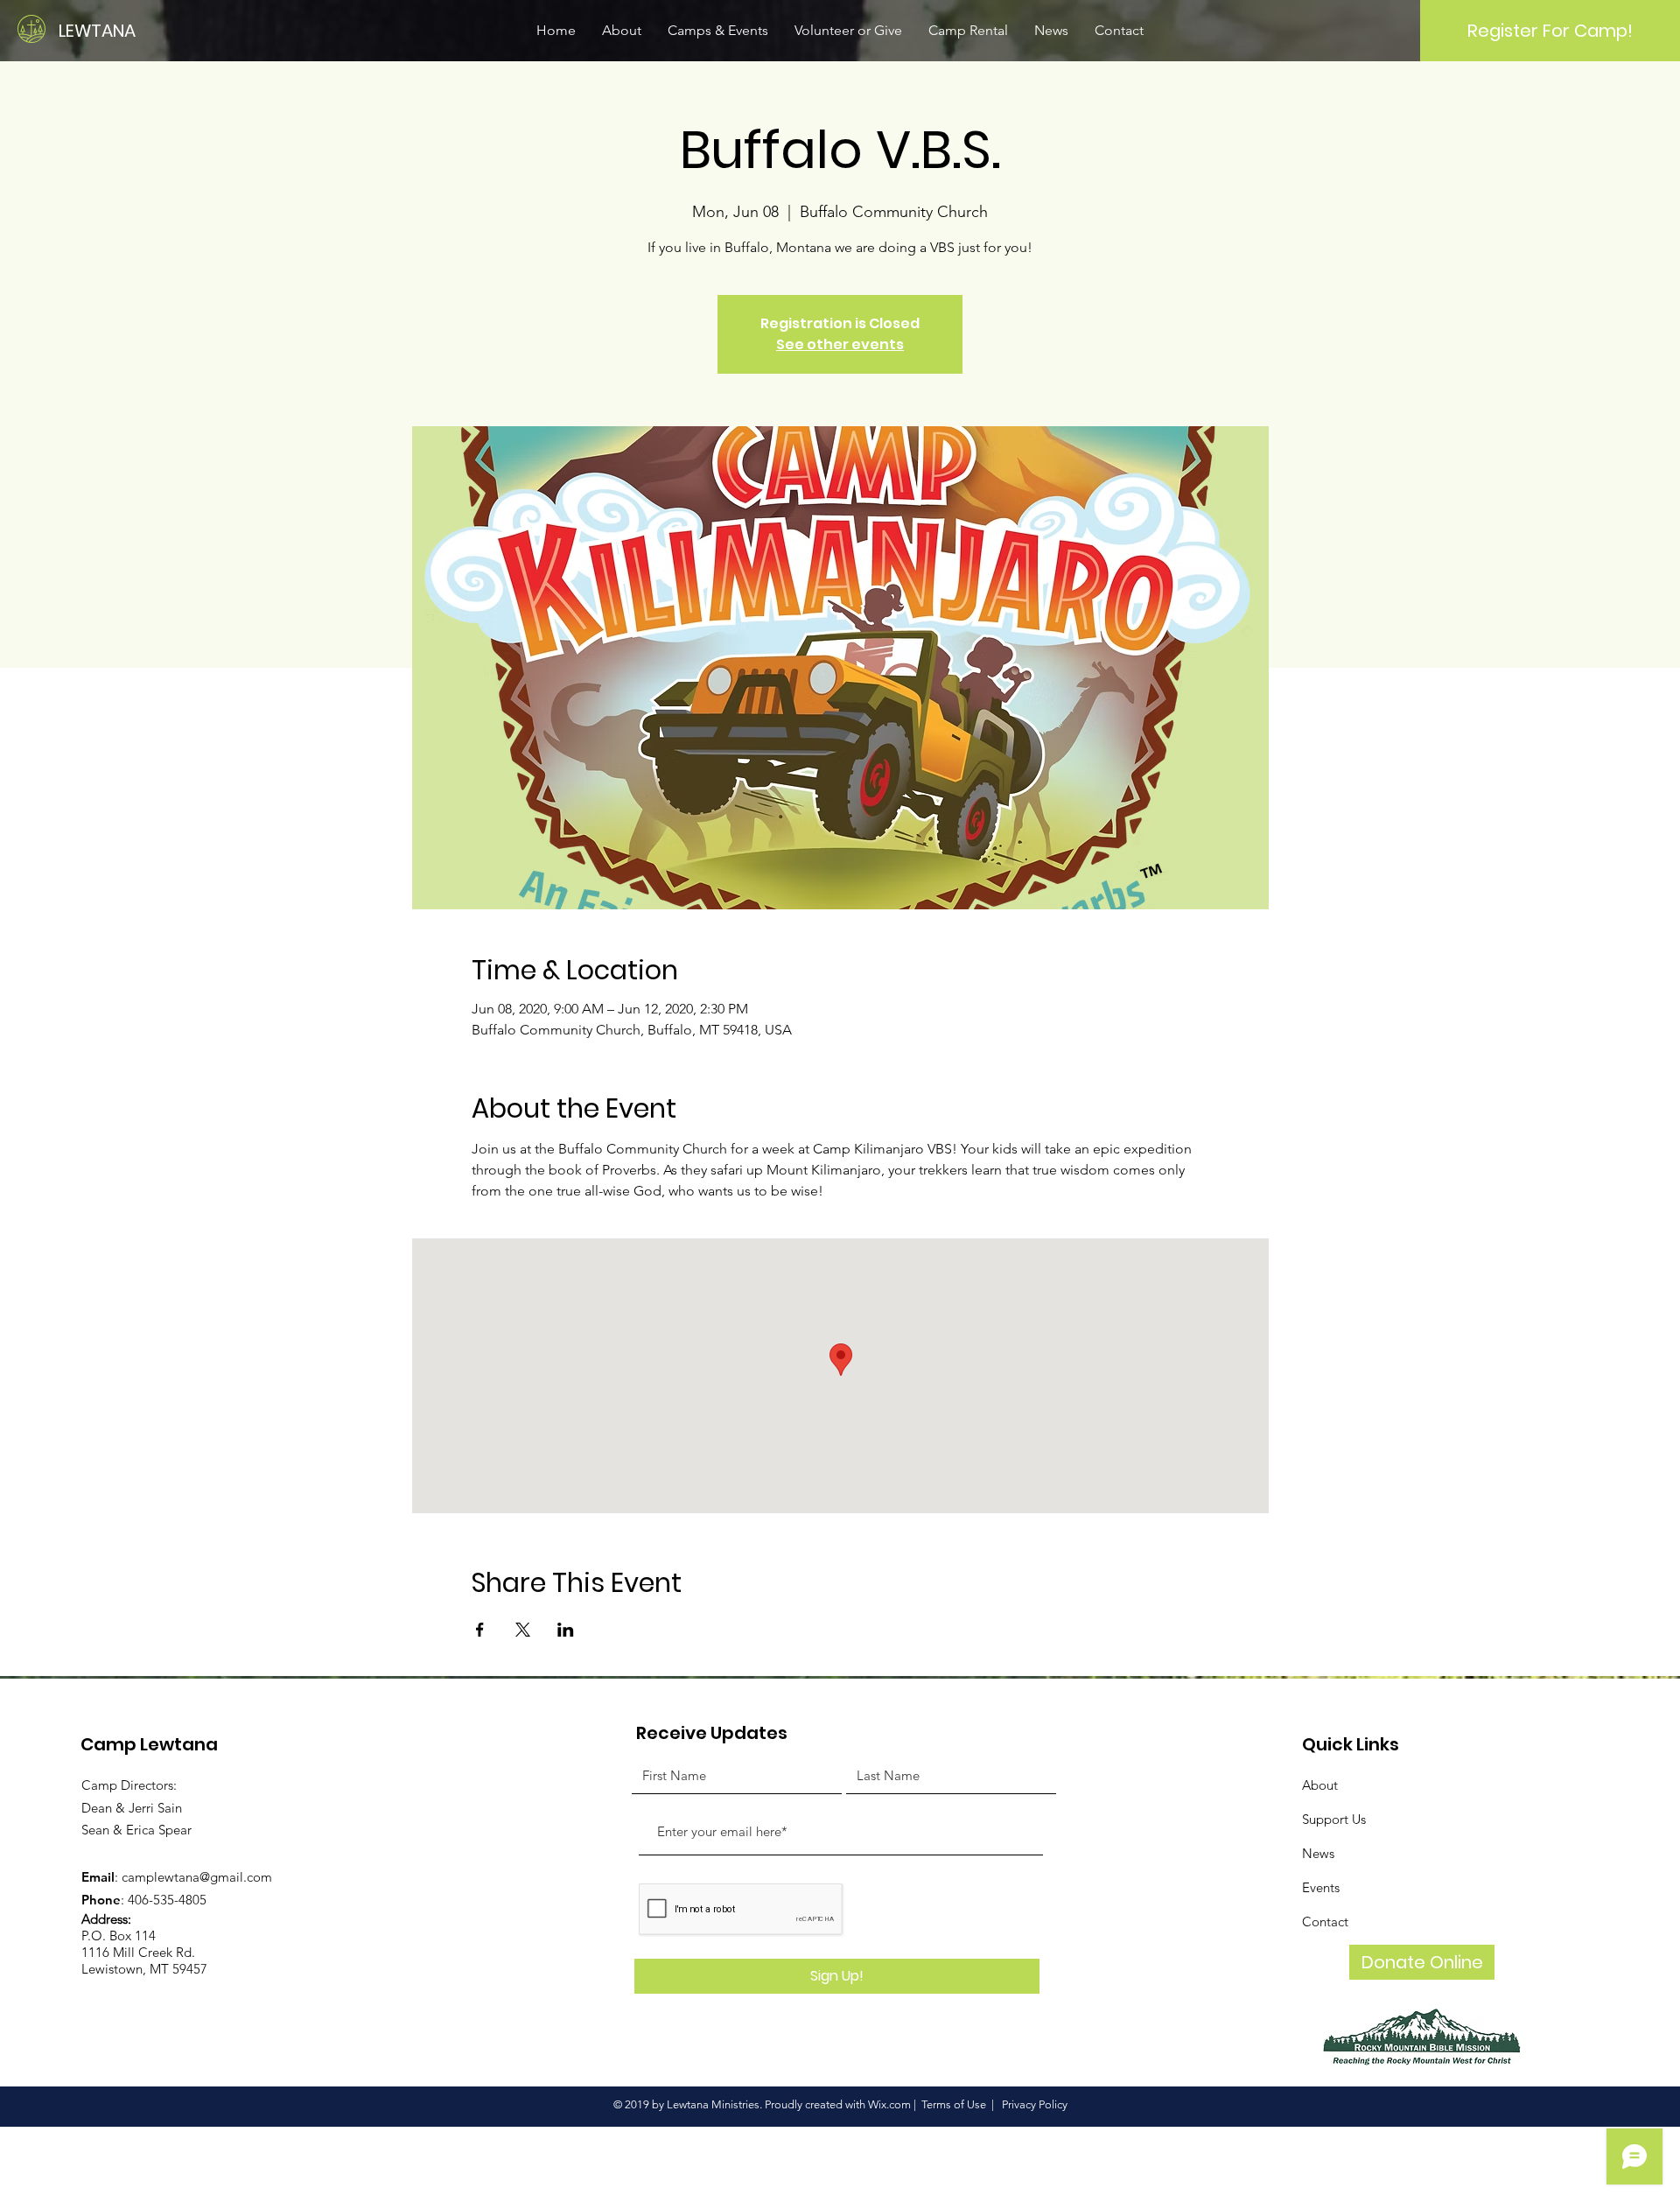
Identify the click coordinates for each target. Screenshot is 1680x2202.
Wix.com (889, 2104)
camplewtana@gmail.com (197, 1877)
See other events (840, 344)
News (1318, 1853)
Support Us (1334, 1819)
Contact (1325, 1921)
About (1320, 1785)
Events (1321, 1887)
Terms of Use (954, 2104)
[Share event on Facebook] (480, 1630)
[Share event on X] (523, 1630)
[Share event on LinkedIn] (566, 1630)
